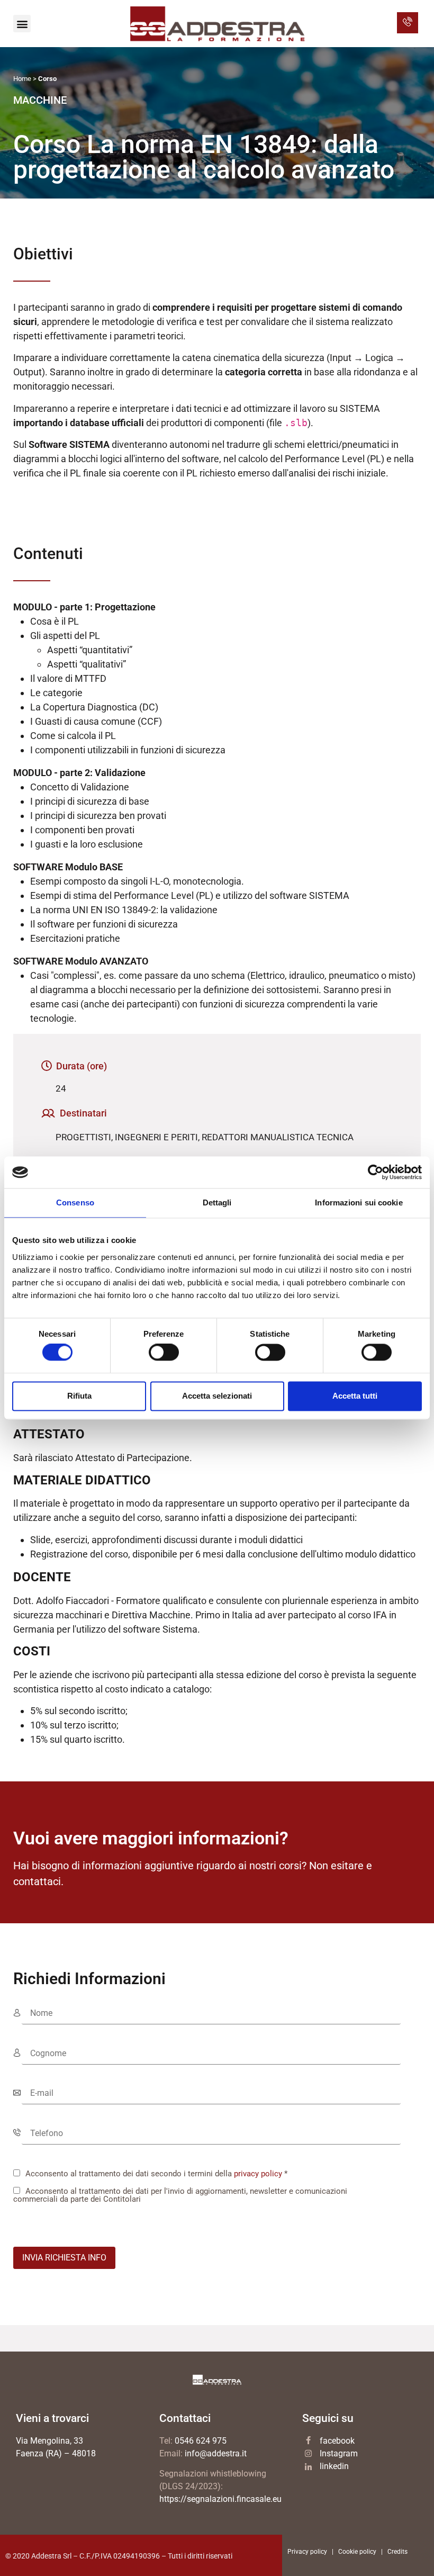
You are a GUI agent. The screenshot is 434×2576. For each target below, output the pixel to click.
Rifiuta (79, 1396)
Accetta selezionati (217, 1396)
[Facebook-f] (308, 2440)
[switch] (164, 1353)
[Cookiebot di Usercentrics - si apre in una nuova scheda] (376, 1172)
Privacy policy (307, 2552)
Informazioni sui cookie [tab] (359, 1203)
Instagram (339, 2453)
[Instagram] (308, 2453)
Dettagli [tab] (217, 1203)
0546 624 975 (201, 2441)
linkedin (334, 2466)
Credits (397, 2552)
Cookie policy (357, 2552)
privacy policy (258, 2174)
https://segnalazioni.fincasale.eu (220, 2499)
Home (22, 79)
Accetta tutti (355, 1396)
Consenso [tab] (75, 1203)
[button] (22, 24)
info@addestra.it (216, 2453)
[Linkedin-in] (308, 2467)
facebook (337, 2441)
